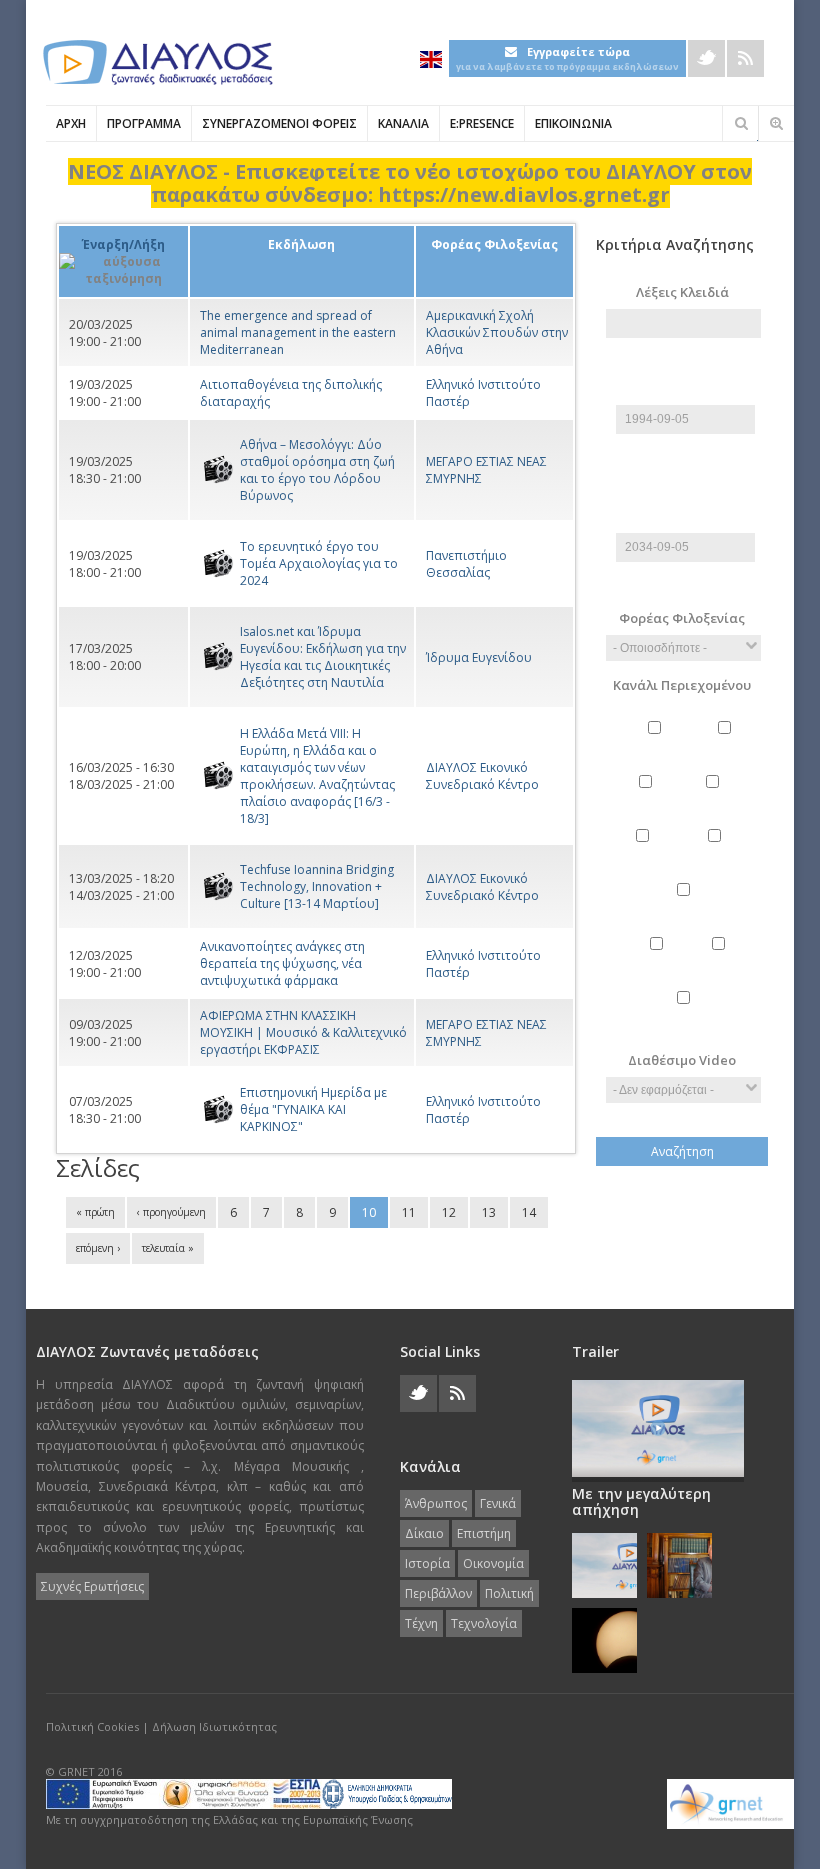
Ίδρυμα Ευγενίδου (479, 657)
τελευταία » (168, 1248)
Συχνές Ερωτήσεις (92, 1586)
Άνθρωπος (657, 745)
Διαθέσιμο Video (682, 1060)
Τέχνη (721, 961)
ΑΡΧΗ (71, 123)
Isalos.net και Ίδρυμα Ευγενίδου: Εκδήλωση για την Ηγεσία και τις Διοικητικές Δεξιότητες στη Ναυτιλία (323, 657)
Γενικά (727, 745)
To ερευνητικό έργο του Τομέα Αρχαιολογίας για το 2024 (319, 563)
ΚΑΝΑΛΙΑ (403, 123)
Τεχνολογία (686, 1015)
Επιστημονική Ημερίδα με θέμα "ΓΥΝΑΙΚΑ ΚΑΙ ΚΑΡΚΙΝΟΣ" (313, 1109)
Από (683, 370)
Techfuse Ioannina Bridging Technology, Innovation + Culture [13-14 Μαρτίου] (317, 886)
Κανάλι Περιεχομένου (682, 685)
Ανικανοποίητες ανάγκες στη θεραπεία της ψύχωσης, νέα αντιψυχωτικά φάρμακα (282, 963)
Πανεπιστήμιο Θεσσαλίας (466, 564)
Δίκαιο (648, 799)
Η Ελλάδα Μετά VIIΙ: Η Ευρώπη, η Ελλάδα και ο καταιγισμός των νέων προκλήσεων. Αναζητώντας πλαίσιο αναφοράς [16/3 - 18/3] (317, 776)
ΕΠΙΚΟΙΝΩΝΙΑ (573, 123)
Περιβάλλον (685, 907)
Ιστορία (644, 853)
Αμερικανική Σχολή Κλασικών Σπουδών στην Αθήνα (497, 332)
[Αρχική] (156, 62)
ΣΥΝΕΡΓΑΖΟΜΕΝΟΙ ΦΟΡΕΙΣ (279, 123)
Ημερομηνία (686, 396)
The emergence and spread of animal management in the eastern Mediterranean (298, 332)
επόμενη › (98, 1248)
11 (409, 1212)
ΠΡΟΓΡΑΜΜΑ (144, 123)
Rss (745, 58)
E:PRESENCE (482, 123)
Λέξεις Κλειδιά (682, 292)
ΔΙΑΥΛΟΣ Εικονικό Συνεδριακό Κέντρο (482, 776)
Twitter (706, 58)
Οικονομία (717, 853)
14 (529, 1212)
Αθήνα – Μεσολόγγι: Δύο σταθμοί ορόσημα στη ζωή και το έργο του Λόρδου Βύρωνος (317, 470)
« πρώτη (95, 1212)
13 (489, 1212)
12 (449, 1212)
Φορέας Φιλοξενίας (682, 618)
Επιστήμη (715, 799)
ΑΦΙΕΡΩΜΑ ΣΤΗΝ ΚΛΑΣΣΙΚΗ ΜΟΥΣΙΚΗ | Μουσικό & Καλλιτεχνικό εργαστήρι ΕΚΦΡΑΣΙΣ (303, 1032)
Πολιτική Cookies (92, 1726)
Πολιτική (658, 961)
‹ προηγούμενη (171, 1212)
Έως (683, 498)
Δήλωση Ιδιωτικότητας (214, 1726)
